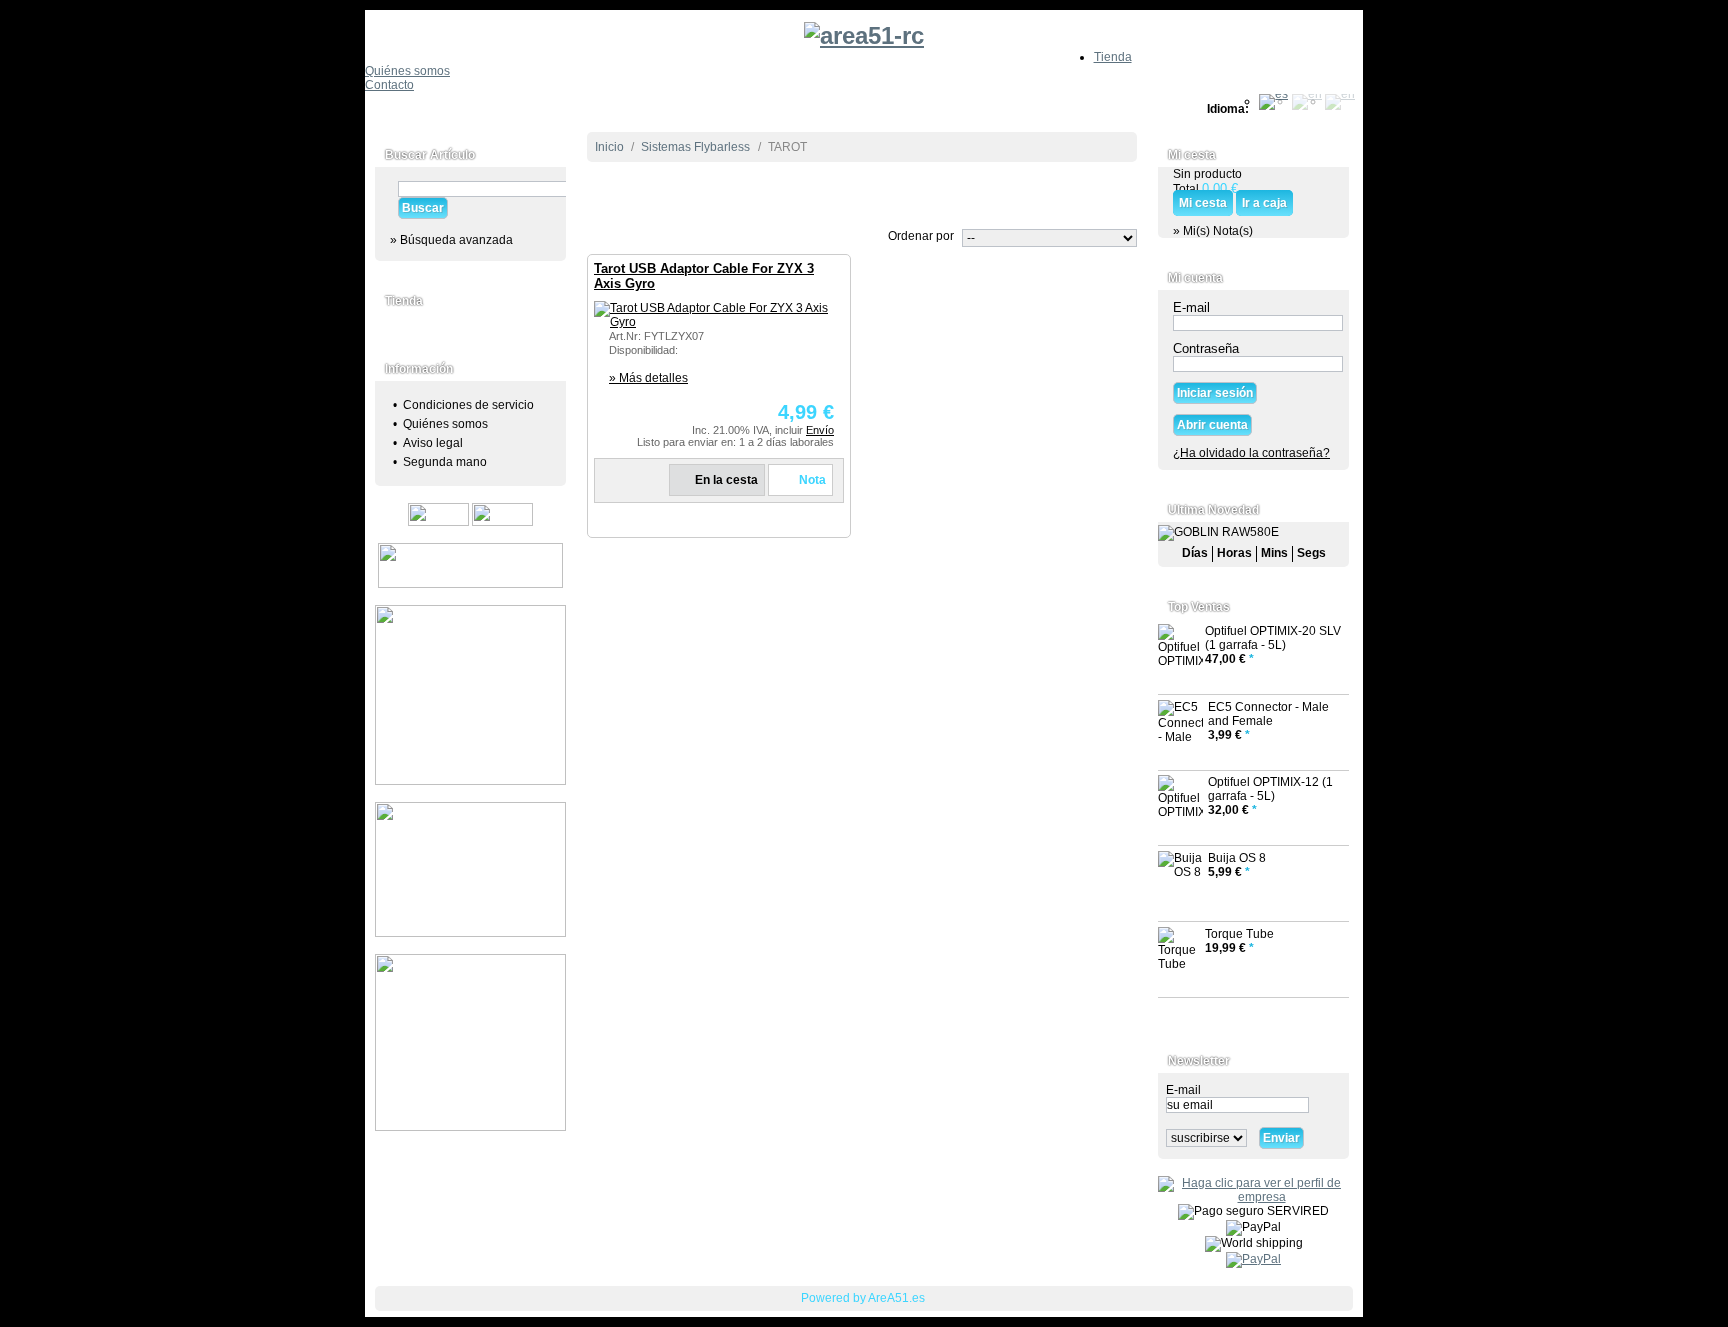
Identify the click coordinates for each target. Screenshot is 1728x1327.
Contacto (389, 85)
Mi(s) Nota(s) (1218, 231)
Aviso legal (433, 443)
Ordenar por (921, 236)
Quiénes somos (407, 71)
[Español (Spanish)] (1273, 101)
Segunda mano (445, 462)
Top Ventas (1199, 607)
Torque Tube (1239, 934)
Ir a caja (1264, 203)
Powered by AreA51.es (863, 1298)
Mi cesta (1192, 155)
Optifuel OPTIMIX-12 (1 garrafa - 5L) (1270, 789)
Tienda (1113, 57)
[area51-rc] (864, 30)
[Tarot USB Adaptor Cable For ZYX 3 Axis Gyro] (714, 315)
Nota (812, 480)
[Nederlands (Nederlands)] (1340, 101)
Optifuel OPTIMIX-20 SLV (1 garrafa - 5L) (1273, 638)
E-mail (1191, 307)
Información (419, 369)
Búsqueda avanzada (456, 240)
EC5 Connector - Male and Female (1268, 714)
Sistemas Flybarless (695, 147)
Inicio (609, 147)
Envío (820, 430)
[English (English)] (1307, 101)
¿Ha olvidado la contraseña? (1251, 453)
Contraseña (1206, 348)
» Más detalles (648, 378)
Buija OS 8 (1237, 858)
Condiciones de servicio (468, 405)
